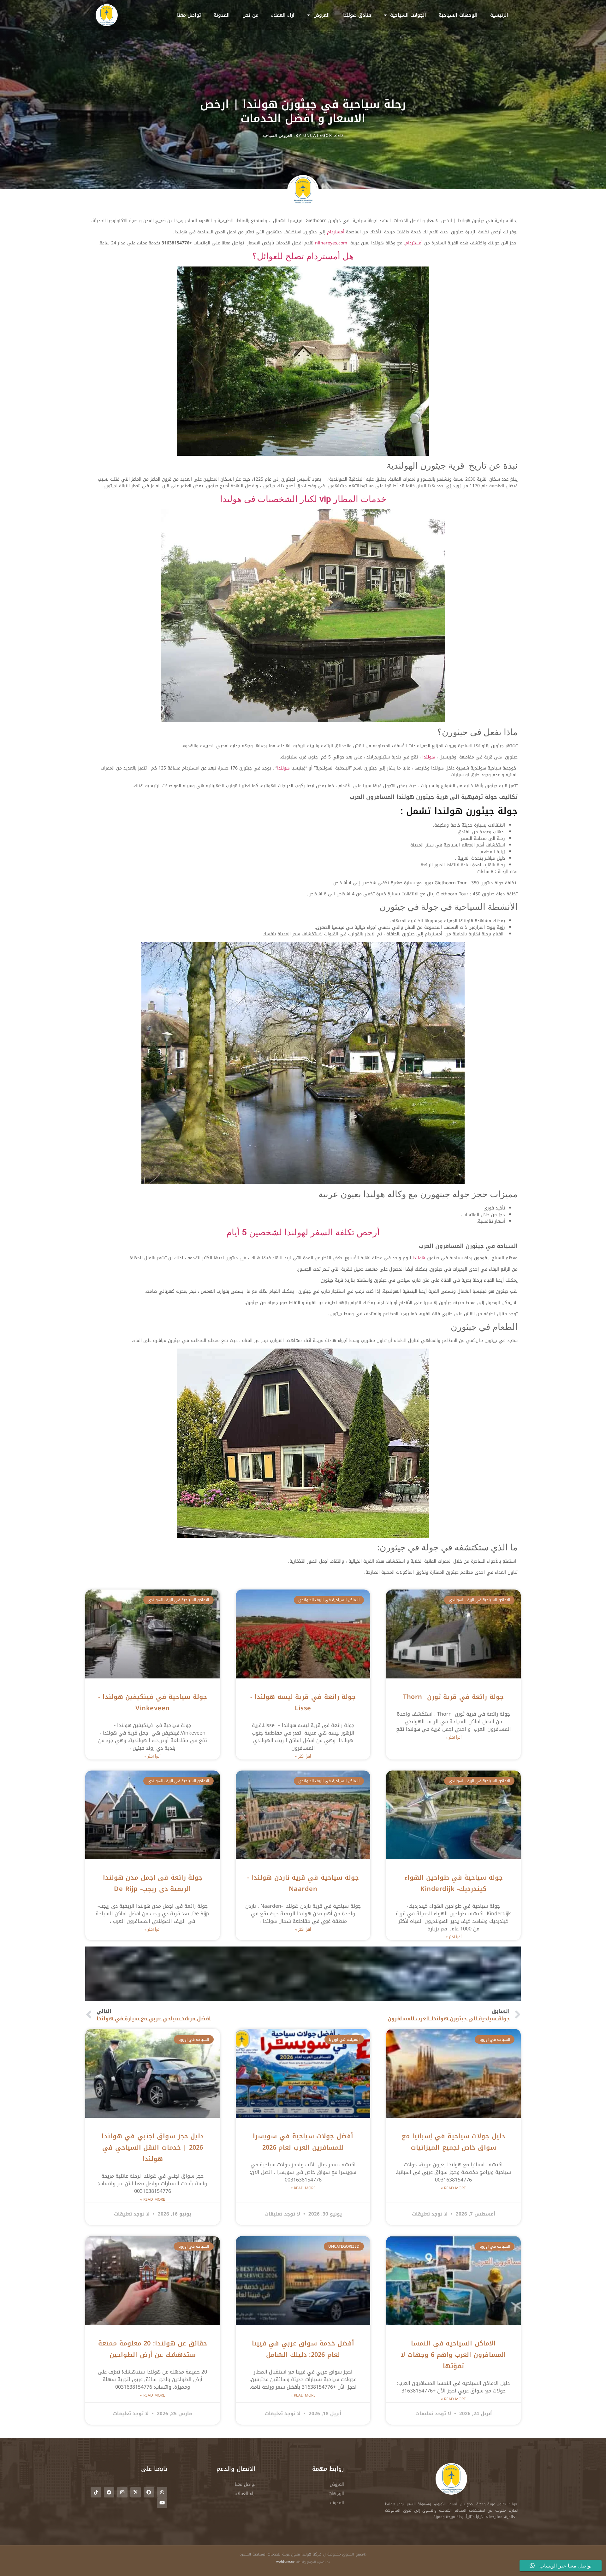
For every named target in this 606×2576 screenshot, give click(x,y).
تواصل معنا (189, 15)
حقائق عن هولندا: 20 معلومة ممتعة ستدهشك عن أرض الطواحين (153, 2349)
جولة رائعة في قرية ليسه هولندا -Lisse (303, 1702)
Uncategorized (324, 135)
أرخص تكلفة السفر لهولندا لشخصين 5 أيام (303, 1232)
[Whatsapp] (162, 2492)
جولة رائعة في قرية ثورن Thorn (453, 1697)
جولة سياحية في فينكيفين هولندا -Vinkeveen (153, 1702)
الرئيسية (499, 15)
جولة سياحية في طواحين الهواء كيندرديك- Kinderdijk (454, 1883)
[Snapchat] (149, 2492)
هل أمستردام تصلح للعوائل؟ (303, 256)
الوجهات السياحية (458, 15)
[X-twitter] (136, 2492)
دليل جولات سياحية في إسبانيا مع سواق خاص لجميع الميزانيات (453, 2142)
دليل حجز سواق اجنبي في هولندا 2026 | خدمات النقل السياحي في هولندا (153, 2147)
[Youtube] (162, 2503)
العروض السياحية (277, 135)
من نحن (250, 15)
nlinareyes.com (331, 243)
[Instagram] (122, 2492)
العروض (322, 15)
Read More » (453, 2188)
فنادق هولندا (357, 15)
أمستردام (336, 232)
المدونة (222, 15)
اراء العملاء (283, 15)
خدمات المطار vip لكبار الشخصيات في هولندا (303, 499)
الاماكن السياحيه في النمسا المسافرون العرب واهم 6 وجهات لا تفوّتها (454, 2355)
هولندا (429, 757)
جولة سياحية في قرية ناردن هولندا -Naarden (303, 1883)
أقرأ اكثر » (454, 1737)
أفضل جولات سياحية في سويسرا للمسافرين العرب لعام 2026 (303, 2142)
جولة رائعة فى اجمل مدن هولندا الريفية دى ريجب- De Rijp (153, 1883)
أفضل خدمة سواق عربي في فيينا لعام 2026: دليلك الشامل (303, 2349)
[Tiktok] (96, 2492)
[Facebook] (109, 2492)
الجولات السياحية (408, 15)
